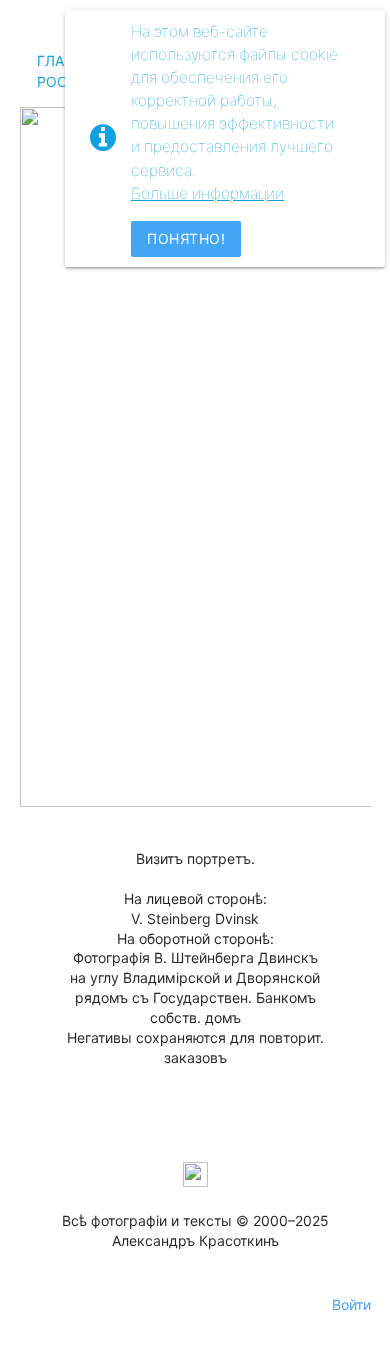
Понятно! (186, 238)
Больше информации (207, 193)
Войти (351, 1304)
